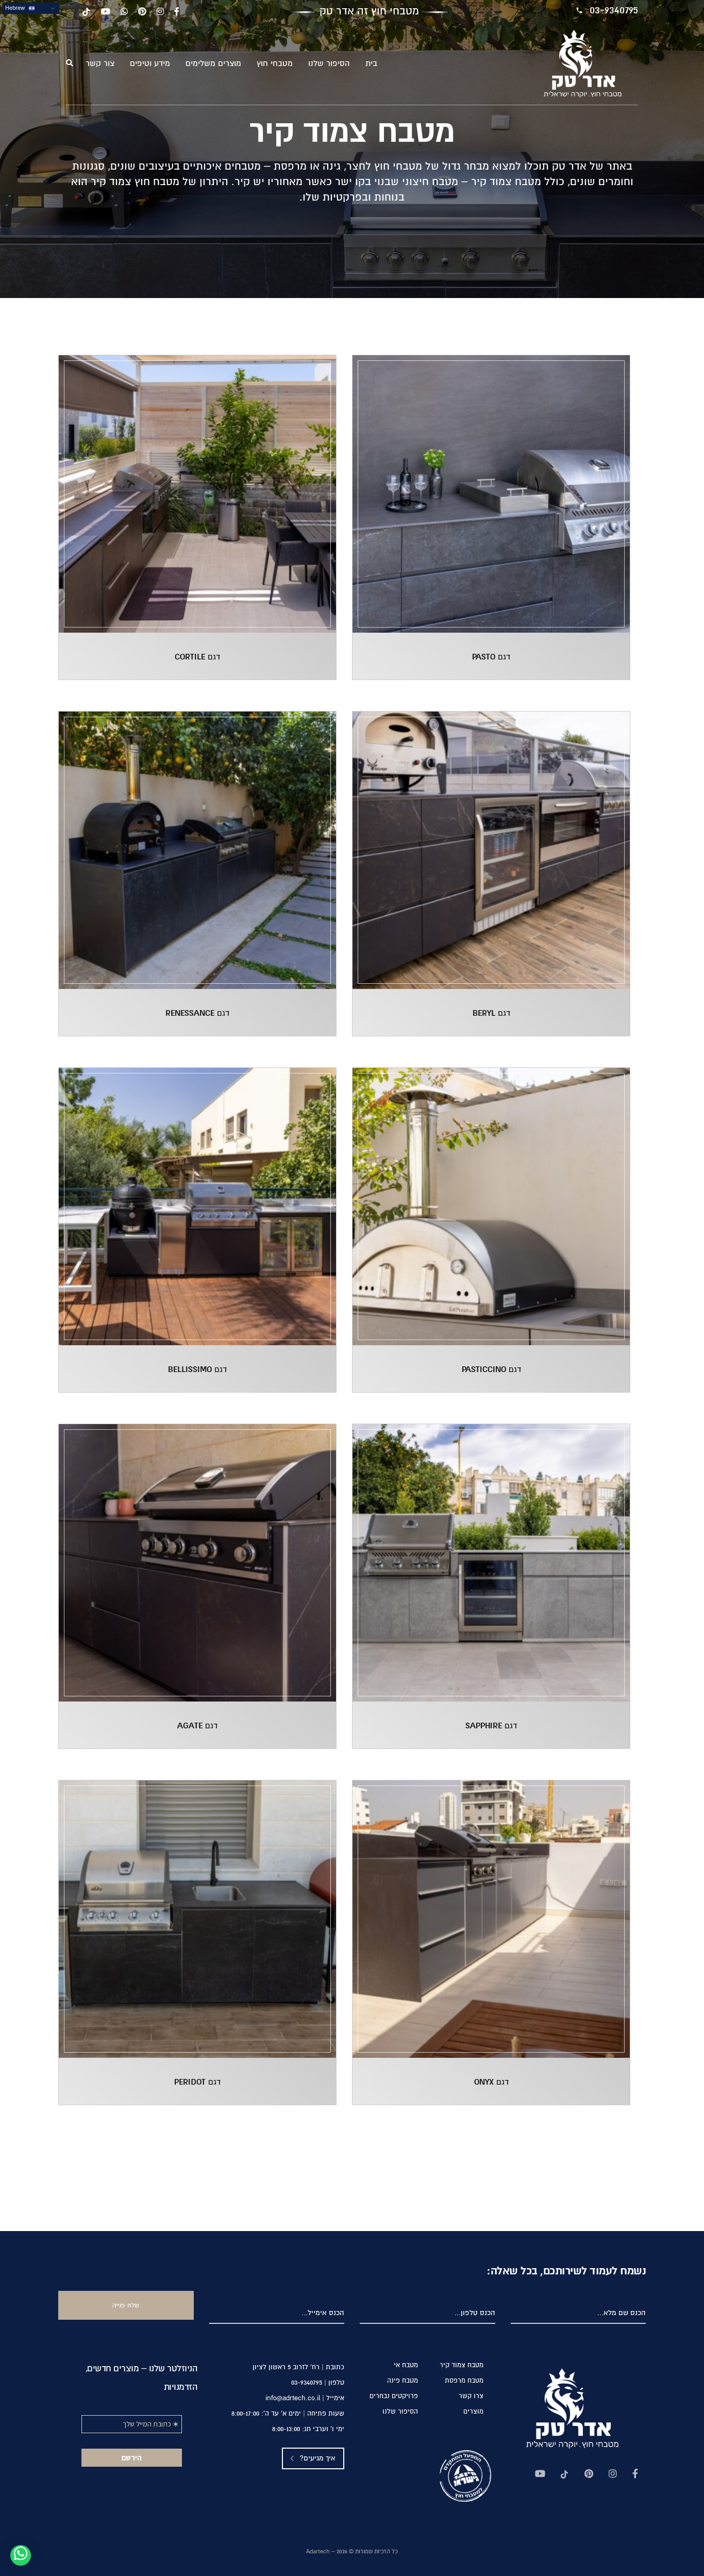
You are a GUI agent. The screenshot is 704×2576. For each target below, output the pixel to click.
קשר (100, 64)
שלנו (329, 64)
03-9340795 (614, 10)
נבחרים (394, 2396)
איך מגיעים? (317, 2458)
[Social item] (635, 2475)
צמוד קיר (462, 2365)
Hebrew (16, 8)
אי (406, 2365)
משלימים (213, 64)
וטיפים (150, 64)
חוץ (275, 64)
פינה (403, 2381)
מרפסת (464, 2381)
